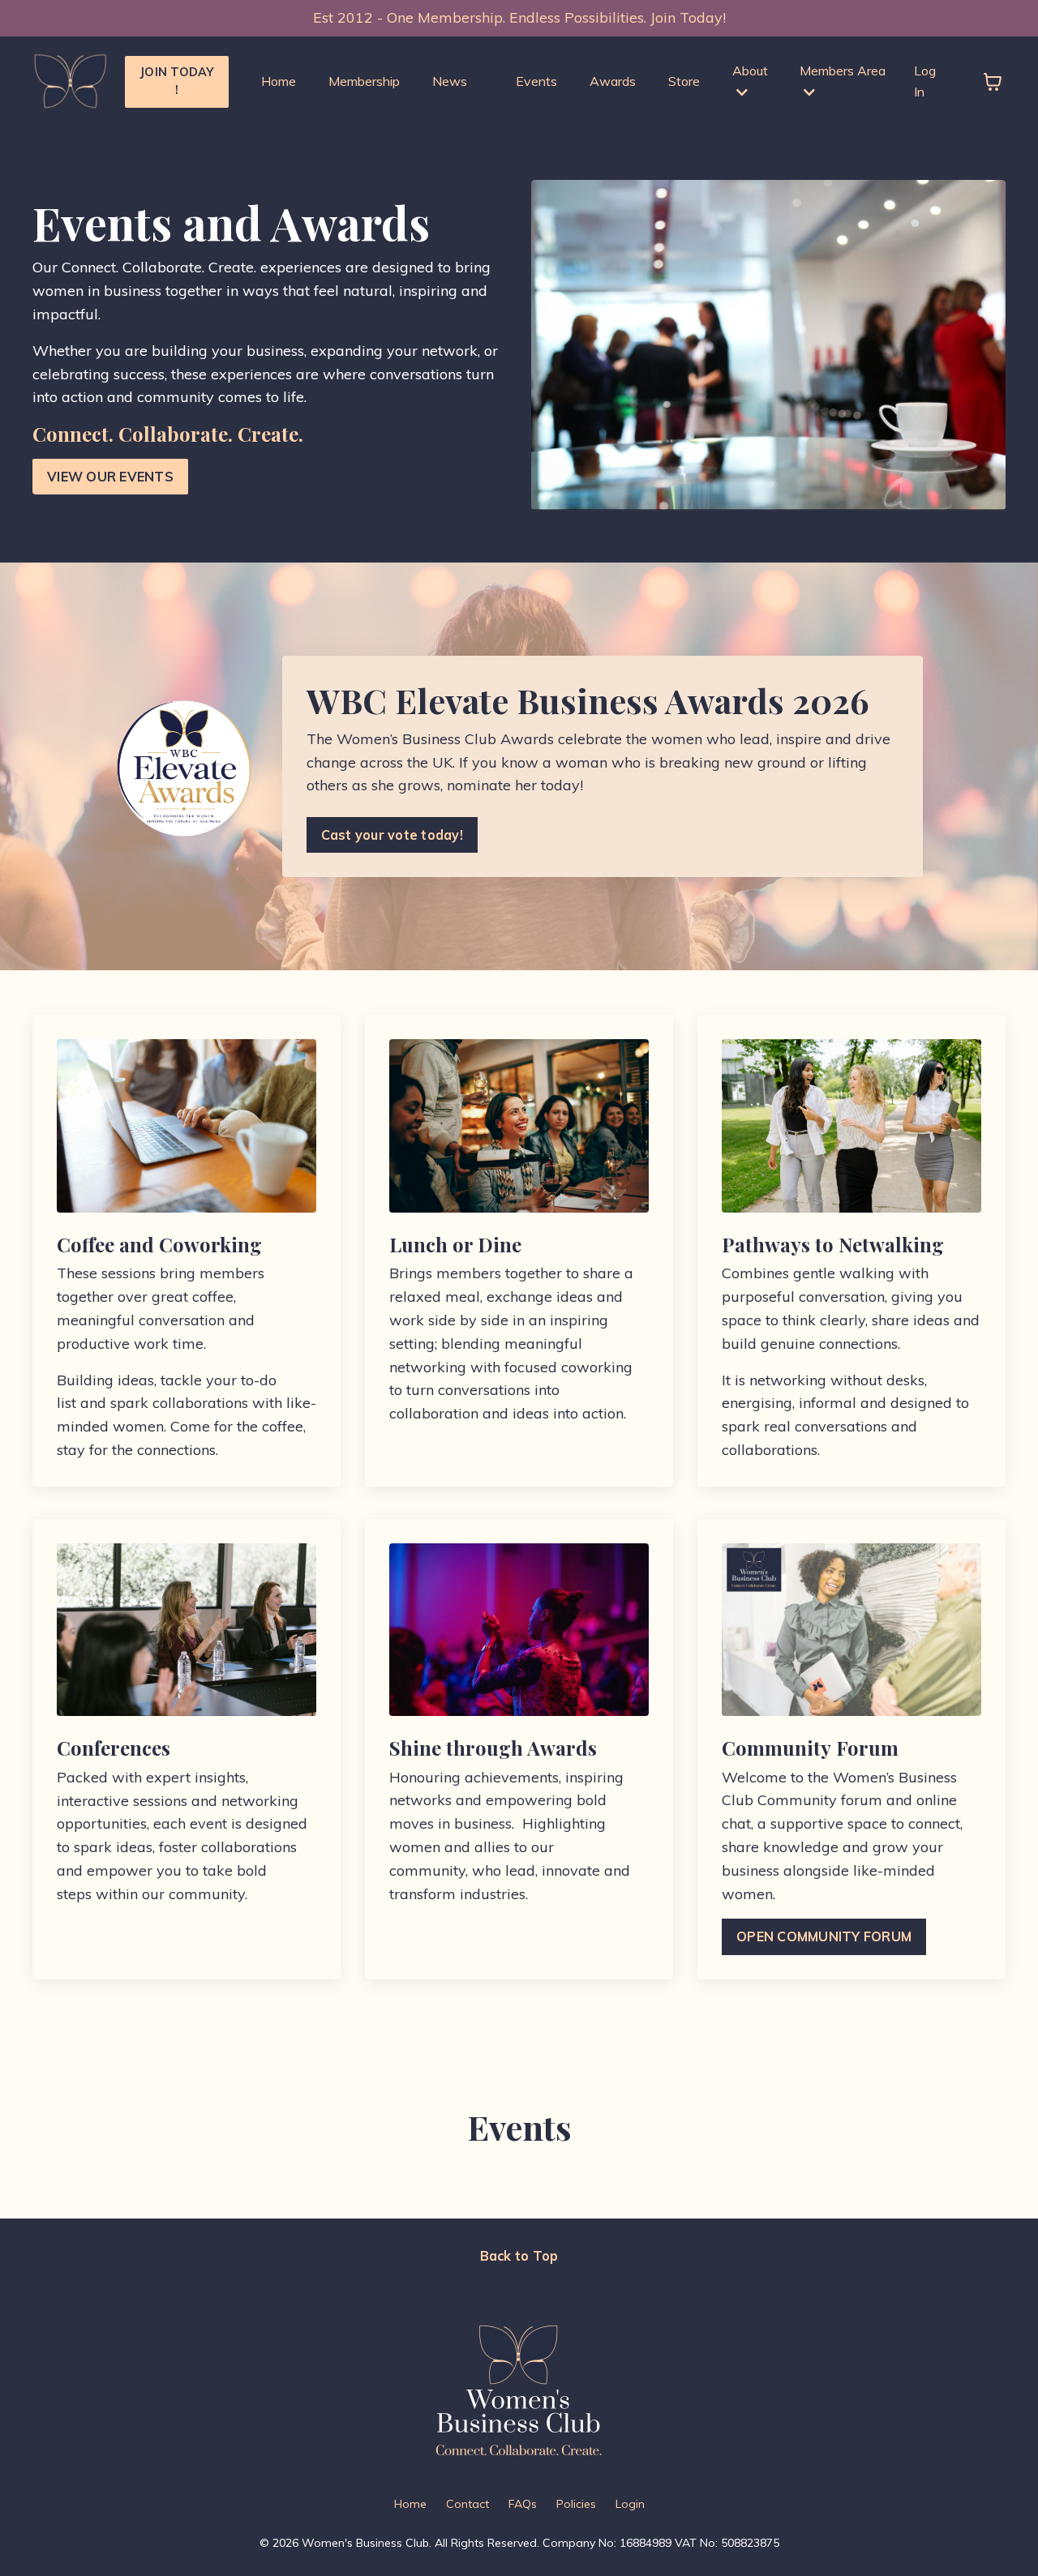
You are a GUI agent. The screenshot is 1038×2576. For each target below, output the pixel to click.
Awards (613, 81)
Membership (364, 81)
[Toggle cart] (993, 82)
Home (279, 81)
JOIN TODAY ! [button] (177, 81)
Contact (468, 2504)
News (450, 81)
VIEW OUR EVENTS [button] (110, 477)
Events (536, 81)
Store (684, 81)
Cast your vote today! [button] (392, 835)
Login (630, 2504)
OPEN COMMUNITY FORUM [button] (824, 1936)
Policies (576, 2504)
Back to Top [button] (519, 2256)
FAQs (523, 2504)
